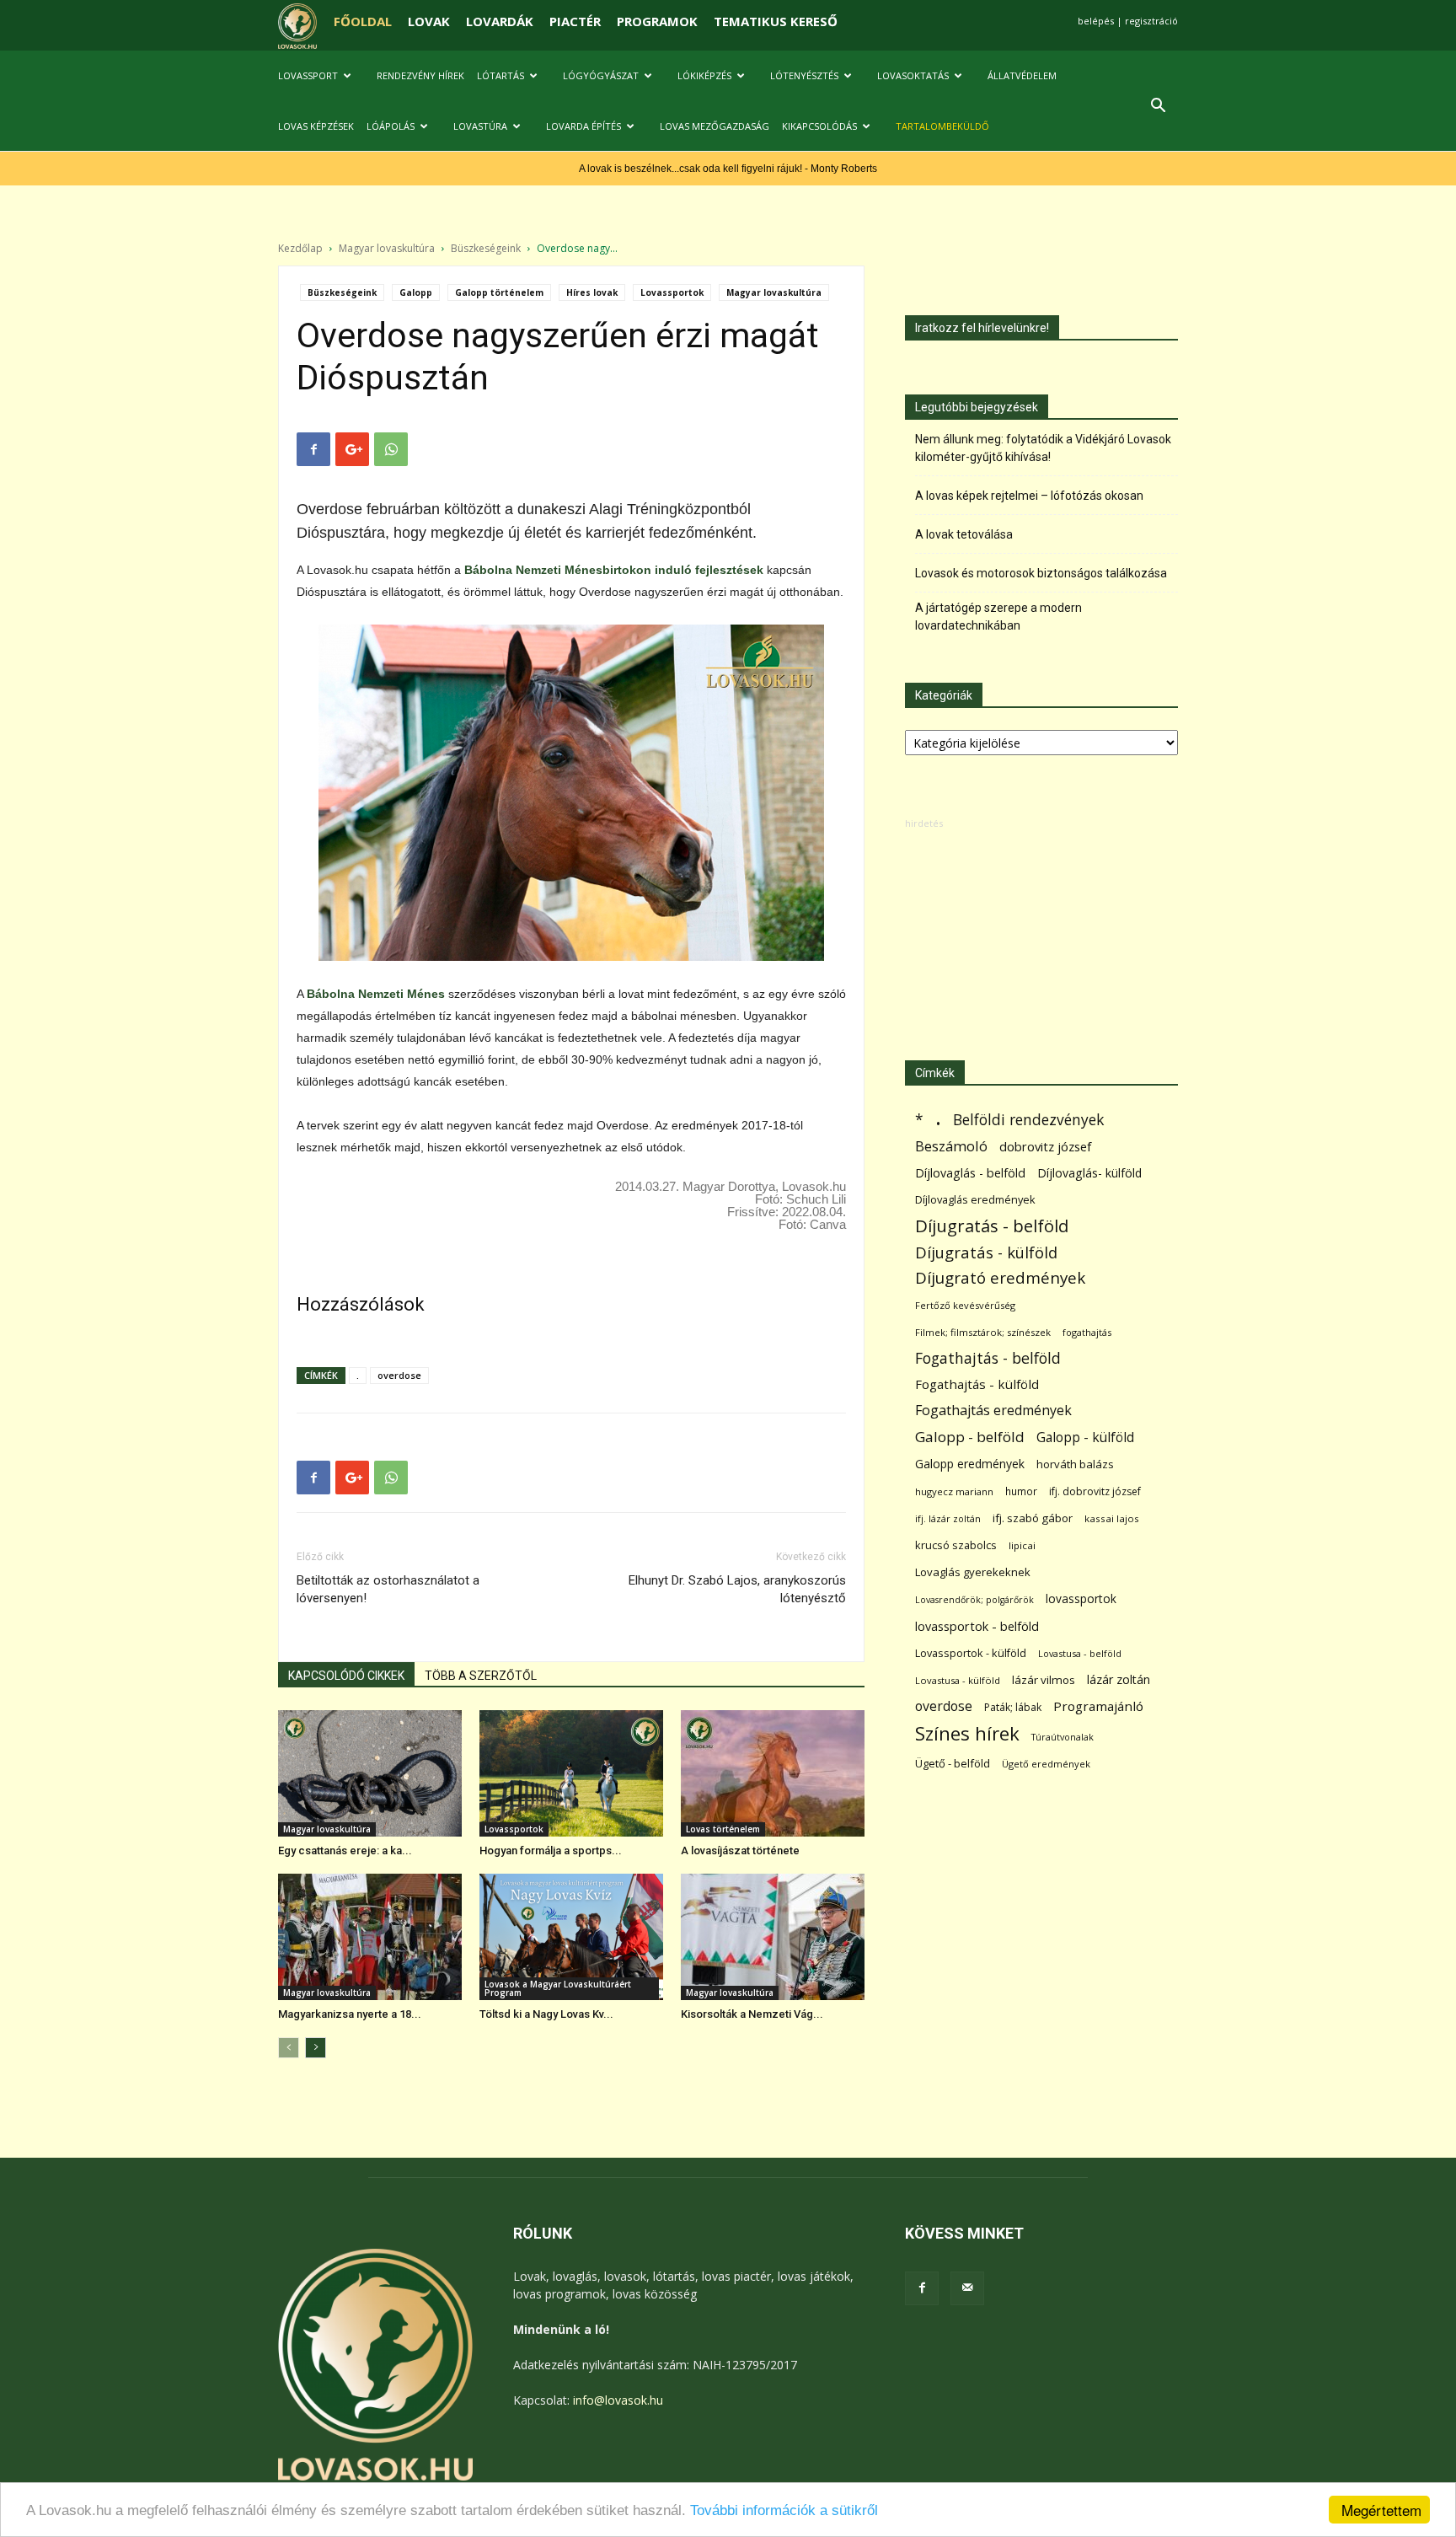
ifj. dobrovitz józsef (1095, 1491)
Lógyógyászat (601, 75)
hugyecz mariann (954, 1491)
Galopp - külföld (1085, 1437)
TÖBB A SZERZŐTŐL (481, 1676)
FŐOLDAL (363, 21)
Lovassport (308, 75)
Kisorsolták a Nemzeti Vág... (752, 2014)
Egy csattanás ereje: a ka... (345, 1850)
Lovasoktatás (913, 75)
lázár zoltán (1119, 1679)
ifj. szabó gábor (1033, 1518)
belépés (1096, 21)
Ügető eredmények (1046, 1764)
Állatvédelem (1022, 75)
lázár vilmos (1044, 1680)
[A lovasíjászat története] (773, 1773)
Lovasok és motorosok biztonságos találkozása (1041, 573)
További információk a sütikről (784, 2510)
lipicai (1022, 1545)
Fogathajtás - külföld (977, 1384)
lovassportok (1081, 1598)
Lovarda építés (583, 126)
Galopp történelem (499, 292)
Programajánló (1098, 1706)
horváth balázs (1075, 1464)
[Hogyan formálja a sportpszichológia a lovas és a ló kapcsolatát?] (571, 1773)
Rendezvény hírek (420, 75)
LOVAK (429, 21)
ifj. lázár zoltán (948, 1518)
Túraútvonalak (1063, 1737)
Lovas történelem (723, 1829)
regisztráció (1151, 21)
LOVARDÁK (500, 21)
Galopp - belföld (970, 1437)
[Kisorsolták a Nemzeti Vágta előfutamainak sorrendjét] (773, 1937)
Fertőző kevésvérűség (965, 1305)
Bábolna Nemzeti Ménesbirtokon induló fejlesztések (614, 570)
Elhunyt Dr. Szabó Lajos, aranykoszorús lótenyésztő (737, 1589)
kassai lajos (1112, 1518)
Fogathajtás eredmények (993, 1411)
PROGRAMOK (657, 21)
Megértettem (1381, 2510)
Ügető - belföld (953, 1763)
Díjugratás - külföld (986, 1252)
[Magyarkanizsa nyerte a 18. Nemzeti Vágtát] (370, 1937)
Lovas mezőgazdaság (715, 126)
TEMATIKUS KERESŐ (776, 21)
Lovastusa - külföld (958, 1680)
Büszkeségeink (486, 248)
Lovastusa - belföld (1080, 1653)
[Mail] (967, 2288)
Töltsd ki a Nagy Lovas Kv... (546, 2014)
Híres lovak (592, 292)
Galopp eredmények (970, 1464)
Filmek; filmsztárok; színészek (983, 1332)
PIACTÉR (575, 21)
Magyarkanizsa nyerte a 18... (350, 2014)
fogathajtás (1087, 1332)
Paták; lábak (1013, 1707)
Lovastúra (480, 126)
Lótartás (500, 75)
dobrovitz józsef (1045, 1146)
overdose (399, 1375)
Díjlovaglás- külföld (1089, 1173)
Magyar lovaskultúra (387, 248)
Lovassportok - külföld (971, 1653)
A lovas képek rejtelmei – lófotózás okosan (1029, 496)
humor (1021, 1491)
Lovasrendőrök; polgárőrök (974, 1600)
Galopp (416, 292)
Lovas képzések (316, 126)
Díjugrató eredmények (1000, 1278)
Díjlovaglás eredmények (975, 1199)
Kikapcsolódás (819, 126)
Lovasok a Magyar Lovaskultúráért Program (558, 1988)
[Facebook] (922, 2288)
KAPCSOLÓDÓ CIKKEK (346, 1676)
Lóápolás (391, 126)
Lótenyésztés (804, 75)
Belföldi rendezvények (1028, 1120)
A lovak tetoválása (964, 534)
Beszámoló (951, 1146)
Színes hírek (967, 1733)
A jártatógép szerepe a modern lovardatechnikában (998, 617)
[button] (1158, 107)
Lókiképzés (704, 75)
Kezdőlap (300, 248)
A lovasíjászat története (740, 1850)
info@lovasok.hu (618, 2400)
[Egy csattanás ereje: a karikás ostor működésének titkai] (370, 1773)
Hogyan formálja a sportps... (551, 1850)
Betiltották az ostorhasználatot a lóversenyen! (388, 1589)
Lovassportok (672, 292)
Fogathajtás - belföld (988, 1358)
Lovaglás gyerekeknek (973, 1572)
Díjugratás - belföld (992, 1226)
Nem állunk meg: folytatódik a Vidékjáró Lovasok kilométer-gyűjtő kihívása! (1043, 448)
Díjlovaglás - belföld (970, 1173)
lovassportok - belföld (977, 1626)
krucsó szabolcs (956, 1545)
